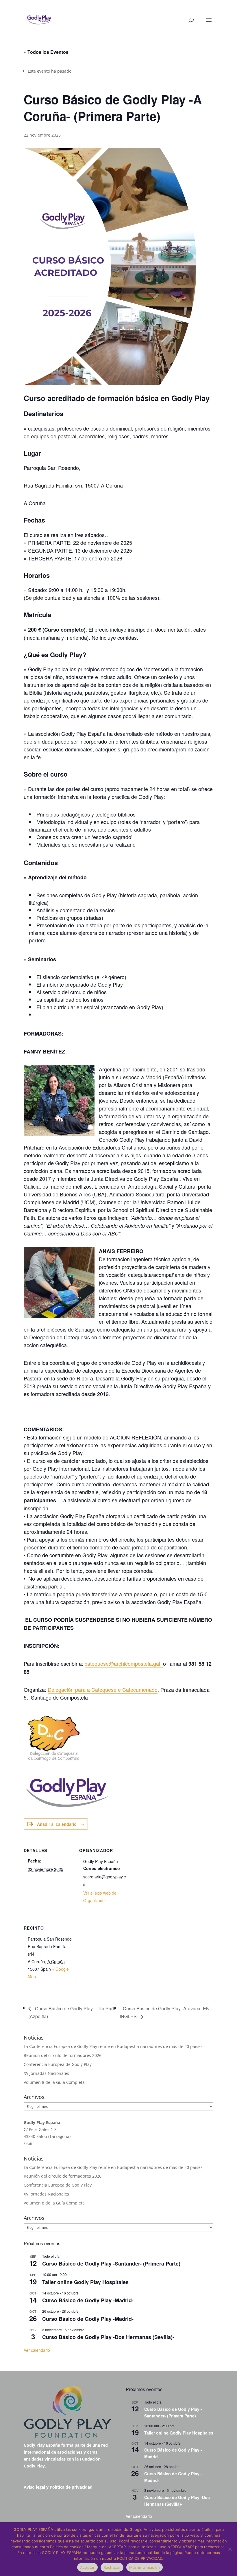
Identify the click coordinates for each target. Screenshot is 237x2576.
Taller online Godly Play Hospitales (85, 2282)
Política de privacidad (71, 2487)
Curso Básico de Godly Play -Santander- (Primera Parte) (111, 2264)
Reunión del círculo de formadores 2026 (63, 2055)
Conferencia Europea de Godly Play (58, 2064)
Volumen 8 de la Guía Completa (54, 2082)
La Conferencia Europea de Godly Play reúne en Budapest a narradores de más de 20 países (113, 2046)
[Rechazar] (230, 2549)
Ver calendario (37, 2350)
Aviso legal (34, 2487)
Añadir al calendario (57, 1824)
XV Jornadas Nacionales (46, 2073)
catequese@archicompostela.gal (124, 1663)
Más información (145, 2567)
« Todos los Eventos (46, 52)
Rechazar (112, 2567)
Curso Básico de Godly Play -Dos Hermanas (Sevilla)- (108, 2337)
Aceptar (87, 2567)
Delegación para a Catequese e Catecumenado (103, 1689)
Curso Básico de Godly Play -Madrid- (88, 2300)
